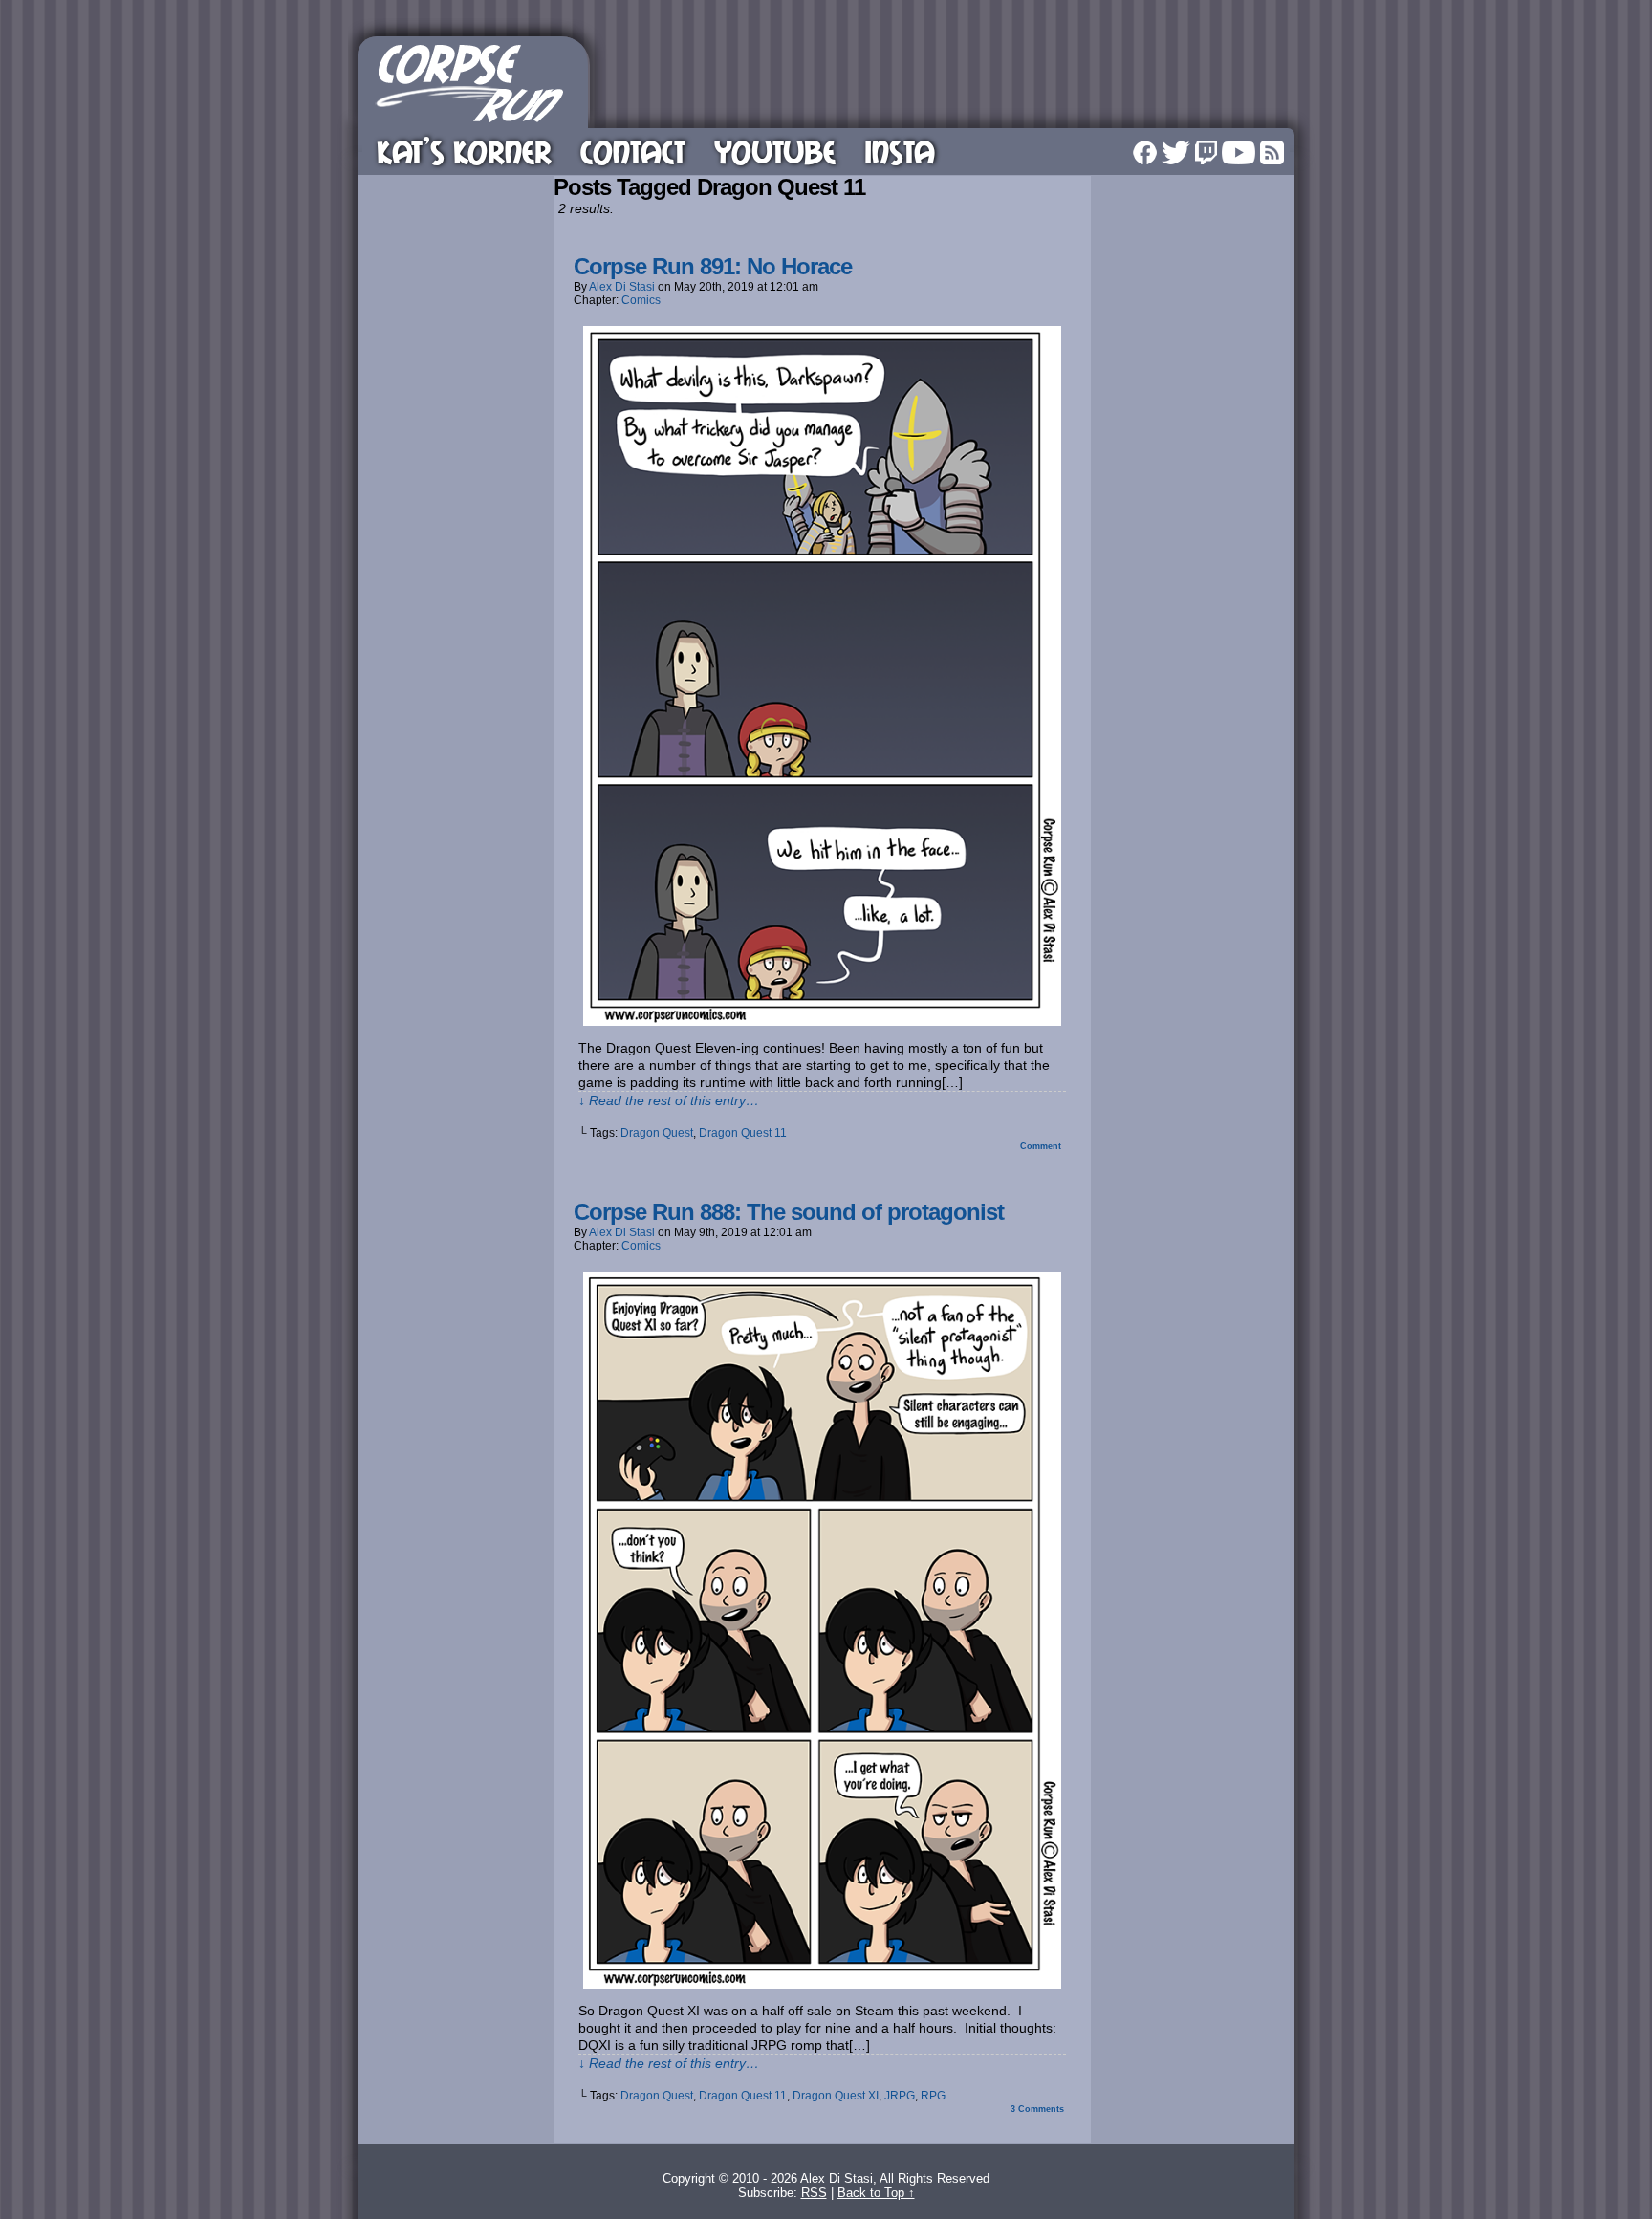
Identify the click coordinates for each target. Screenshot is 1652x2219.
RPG (933, 2096)
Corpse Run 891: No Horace (713, 266)
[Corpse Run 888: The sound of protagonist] (822, 1984)
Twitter (1176, 152)
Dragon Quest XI (836, 2096)
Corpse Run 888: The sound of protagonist (789, 1212)
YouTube (775, 152)
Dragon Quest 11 (743, 1133)
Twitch (1206, 152)
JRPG (900, 2096)
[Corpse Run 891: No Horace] (822, 1021)
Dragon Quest (657, 1133)
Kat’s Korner (464, 152)
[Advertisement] (945, 79)
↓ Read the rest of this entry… (669, 1100)
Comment (1042, 1146)
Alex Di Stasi (622, 287)
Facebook (1145, 152)
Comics (641, 300)
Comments (1037, 2109)
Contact (633, 152)
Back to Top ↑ (876, 2193)
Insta (900, 152)
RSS (1272, 152)
